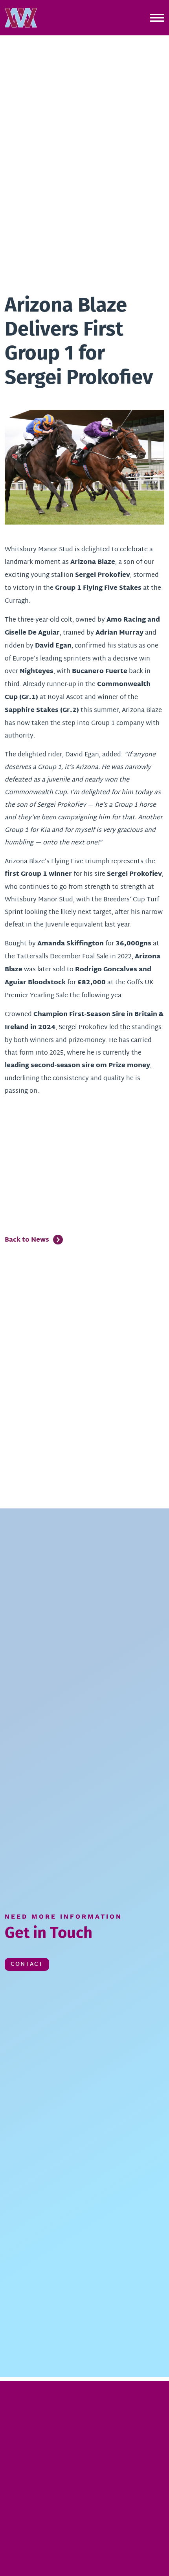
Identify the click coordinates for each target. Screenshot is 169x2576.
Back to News (27, 1240)
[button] (21, 18)
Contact (27, 1964)
